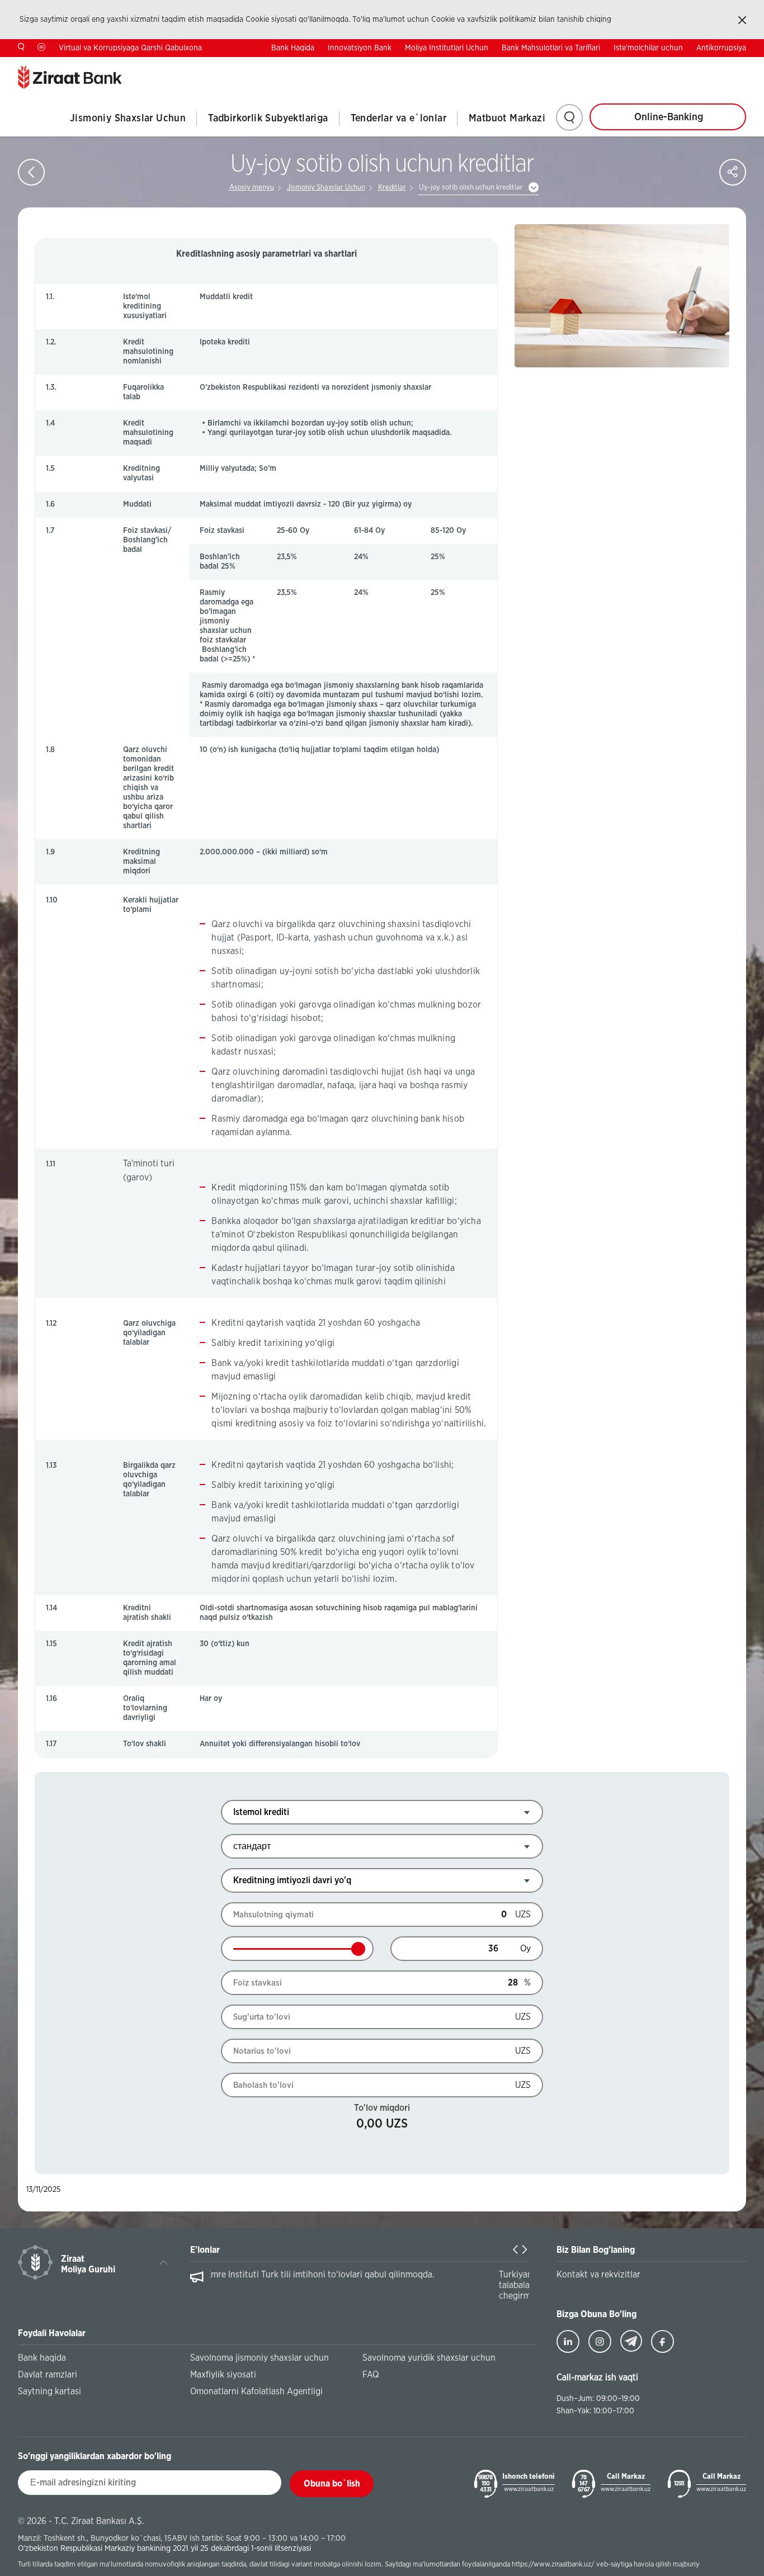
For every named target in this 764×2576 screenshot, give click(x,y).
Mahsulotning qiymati (273, 1915)
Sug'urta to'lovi (262, 2017)
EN (706, 65)
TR (671, 65)
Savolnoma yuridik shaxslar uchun (429, 2358)
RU (741, 65)
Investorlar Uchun (561, 66)
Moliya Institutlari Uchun (447, 48)
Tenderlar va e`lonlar (398, 119)
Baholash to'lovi (263, 2085)
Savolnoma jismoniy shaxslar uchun (260, 2358)
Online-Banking (669, 117)
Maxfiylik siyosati (223, 2375)
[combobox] (382, 1812)
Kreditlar (392, 188)
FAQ (371, 2375)
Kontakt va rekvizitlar (598, 2275)
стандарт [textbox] (252, 1846)
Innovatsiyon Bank (360, 48)
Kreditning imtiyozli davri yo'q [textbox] (292, 1880)
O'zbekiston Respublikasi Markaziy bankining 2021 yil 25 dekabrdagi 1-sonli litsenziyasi (164, 2548)
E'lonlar (205, 2250)
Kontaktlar (623, 66)
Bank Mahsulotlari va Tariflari (551, 48)
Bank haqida (42, 2358)
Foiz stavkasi (258, 1983)
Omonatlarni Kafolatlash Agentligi (256, 2391)
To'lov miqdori (382, 2108)
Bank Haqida (293, 48)
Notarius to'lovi (262, 2051)
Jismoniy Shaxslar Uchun (128, 119)
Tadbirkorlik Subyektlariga (268, 119)
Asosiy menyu (252, 188)
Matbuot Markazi (507, 119)
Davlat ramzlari (48, 2375)
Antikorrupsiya (721, 48)
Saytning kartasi (49, 2391)
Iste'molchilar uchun (648, 48)
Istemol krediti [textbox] (261, 1812)
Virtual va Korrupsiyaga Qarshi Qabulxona (130, 48)
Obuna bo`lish (332, 2484)
